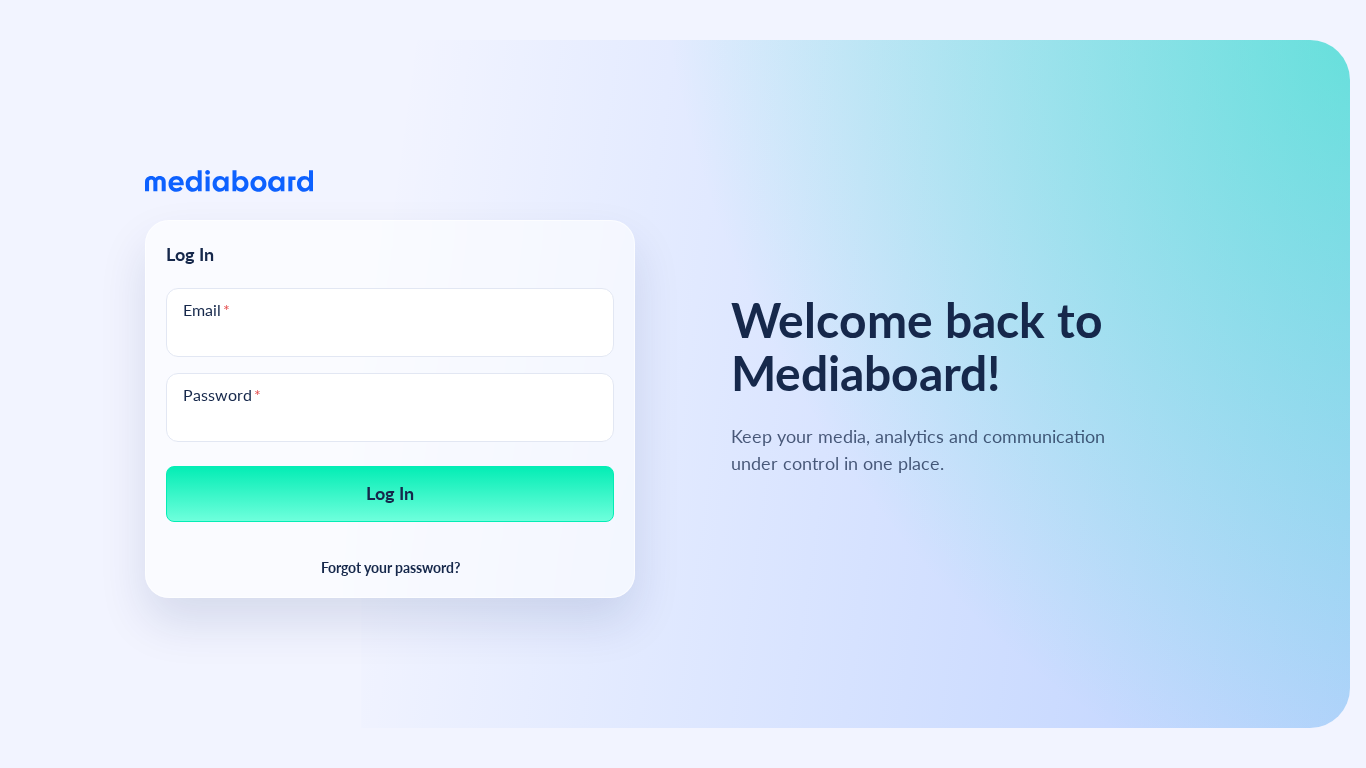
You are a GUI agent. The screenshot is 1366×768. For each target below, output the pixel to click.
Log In (390, 492)
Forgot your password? (390, 566)
